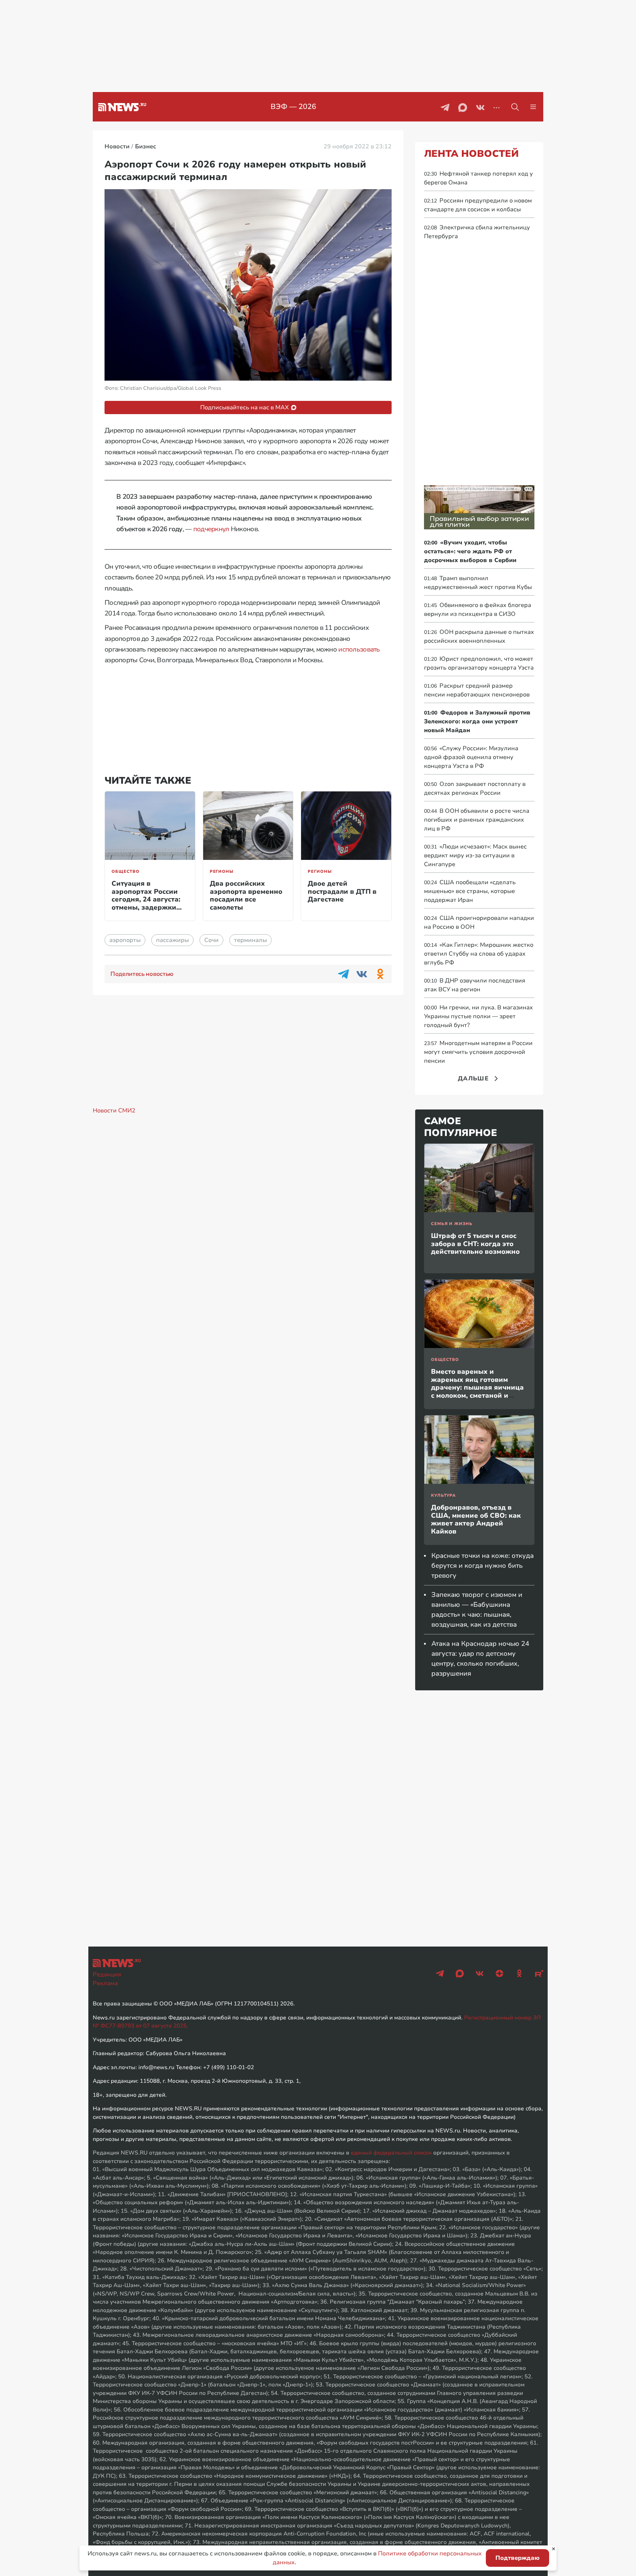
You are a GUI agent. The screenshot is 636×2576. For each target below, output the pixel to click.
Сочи (211, 940)
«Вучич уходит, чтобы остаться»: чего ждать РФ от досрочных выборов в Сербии (470, 551)
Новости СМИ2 (114, 1111)
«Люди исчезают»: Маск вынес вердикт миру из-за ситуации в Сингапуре (475, 855)
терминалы (250, 940)
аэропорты (125, 940)
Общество (126, 871)
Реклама (105, 1983)
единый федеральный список (391, 2153)
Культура (444, 1495)
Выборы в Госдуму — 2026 (294, 107)
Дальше (473, 1079)
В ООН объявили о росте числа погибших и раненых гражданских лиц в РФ (477, 820)
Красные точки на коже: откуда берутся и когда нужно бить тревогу (483, 1566)
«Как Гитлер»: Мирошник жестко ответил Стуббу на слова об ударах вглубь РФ (479, 954)
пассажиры (172, 940)
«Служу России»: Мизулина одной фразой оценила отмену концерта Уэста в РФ (471, 757)
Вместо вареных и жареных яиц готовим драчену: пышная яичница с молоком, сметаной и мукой (477, 1387)
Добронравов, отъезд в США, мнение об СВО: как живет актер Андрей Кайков (476, 1519)
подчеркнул (211, 529)
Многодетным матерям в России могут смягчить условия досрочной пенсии (478, 1052)
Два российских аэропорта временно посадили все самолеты (246, 895)
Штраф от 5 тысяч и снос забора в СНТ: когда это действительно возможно (475, 1244)
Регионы (222, 871)
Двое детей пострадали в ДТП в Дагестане (342, 891)
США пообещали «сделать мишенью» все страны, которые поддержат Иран (470, 891)
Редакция (107, 1975)
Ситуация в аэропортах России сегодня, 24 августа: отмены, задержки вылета (146, 899)
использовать (359, 649)
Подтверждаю (517, 2558)
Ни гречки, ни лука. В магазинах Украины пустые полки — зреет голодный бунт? (478, 1016)
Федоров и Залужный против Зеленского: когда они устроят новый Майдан (477, 721)
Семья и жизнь (452, 1224)
